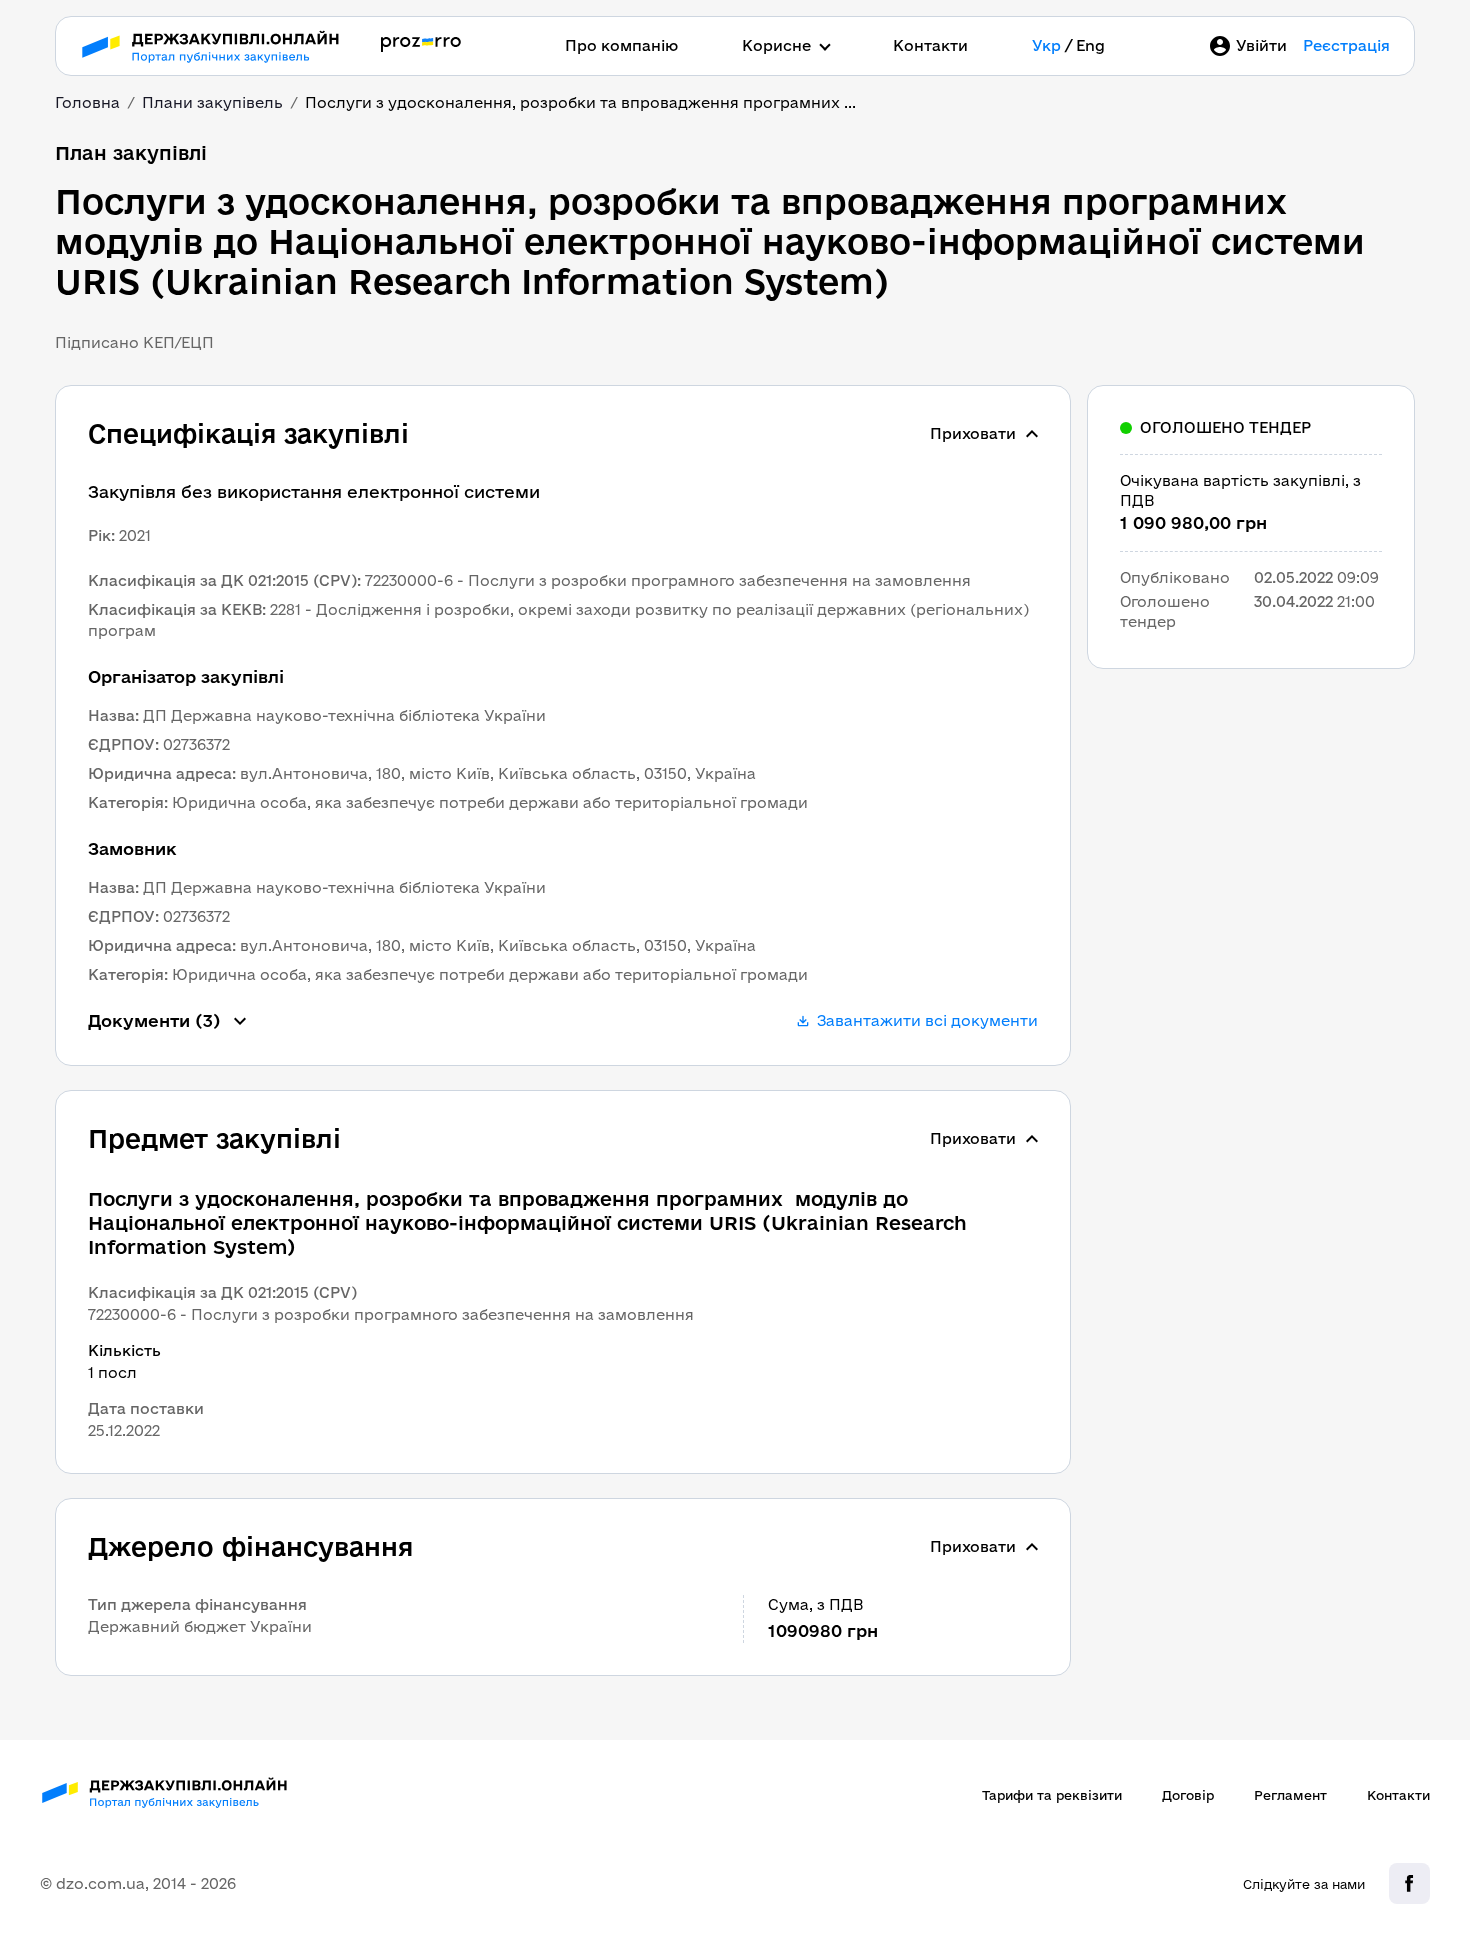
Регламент (1290, 1795)
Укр (1046, 45)
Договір (1188, 1795)
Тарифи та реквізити (1052, 1795)
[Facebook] (1409, 1883)
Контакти (930, 45)
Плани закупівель (212, 102)
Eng (1090, 45)
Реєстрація (1346, 45)
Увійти (1261, 45)
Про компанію (621, 45)
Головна (87, 102)
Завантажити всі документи (927, 1020)
